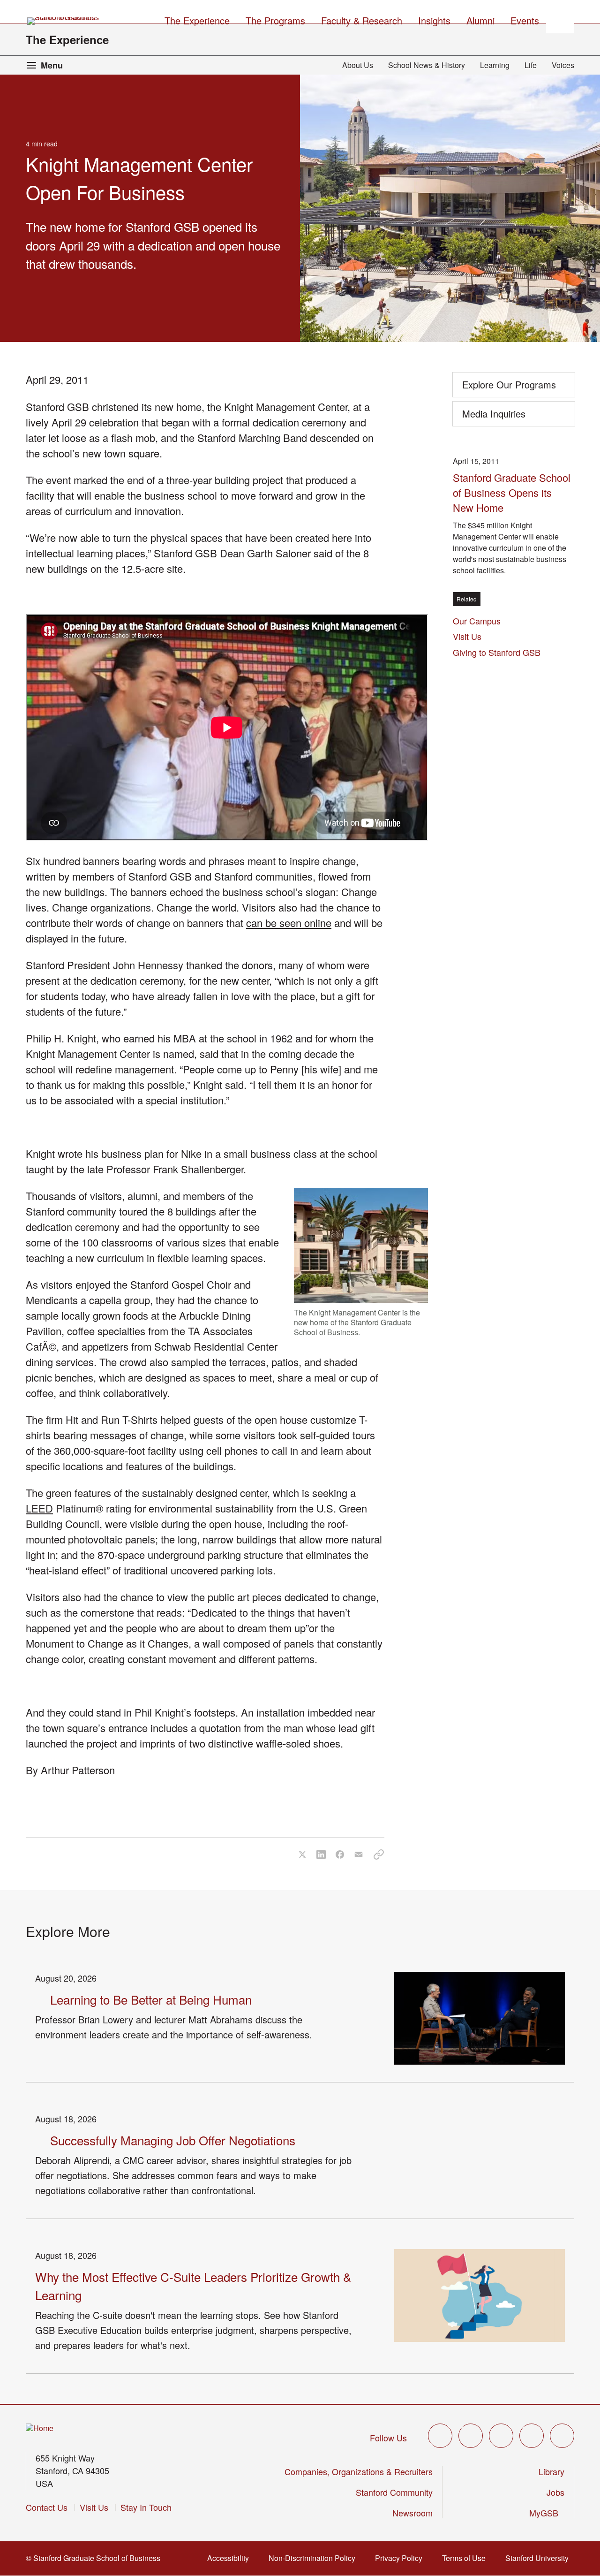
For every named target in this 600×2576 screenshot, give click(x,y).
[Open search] (560, 19)
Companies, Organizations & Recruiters (359, 2471)
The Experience (67, 39)
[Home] (40, 2428)
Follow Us (388, 2438)
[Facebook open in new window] (471, 2436)
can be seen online (289, 923)
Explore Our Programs (509, 384)
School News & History (427, 65)
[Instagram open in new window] (501, 2436)
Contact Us (47, 2507)
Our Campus (477, 621)
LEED (39, 1508)
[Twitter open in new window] (440, 2436)
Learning (495, 65)
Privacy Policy (401, 2558)
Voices (563, 65)
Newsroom (412, 2513)
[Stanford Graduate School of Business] (64, 21)
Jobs (555, 2492)
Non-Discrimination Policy (315, 2558)
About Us (358, 65)
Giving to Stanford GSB (497, 652)
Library (551, 2471)
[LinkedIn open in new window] (562, 2436)
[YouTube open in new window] (532, 2436)
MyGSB (547, 2513)
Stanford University (540, 2558)
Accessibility (231, 2558)
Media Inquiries (494, 414)
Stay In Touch (146, 2507)
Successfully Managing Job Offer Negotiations (173, 2140)
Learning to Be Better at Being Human (151, 1999)
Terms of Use (467, 2558)
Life (531, 65)
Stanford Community (394, 2492)
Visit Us (467, 636)
